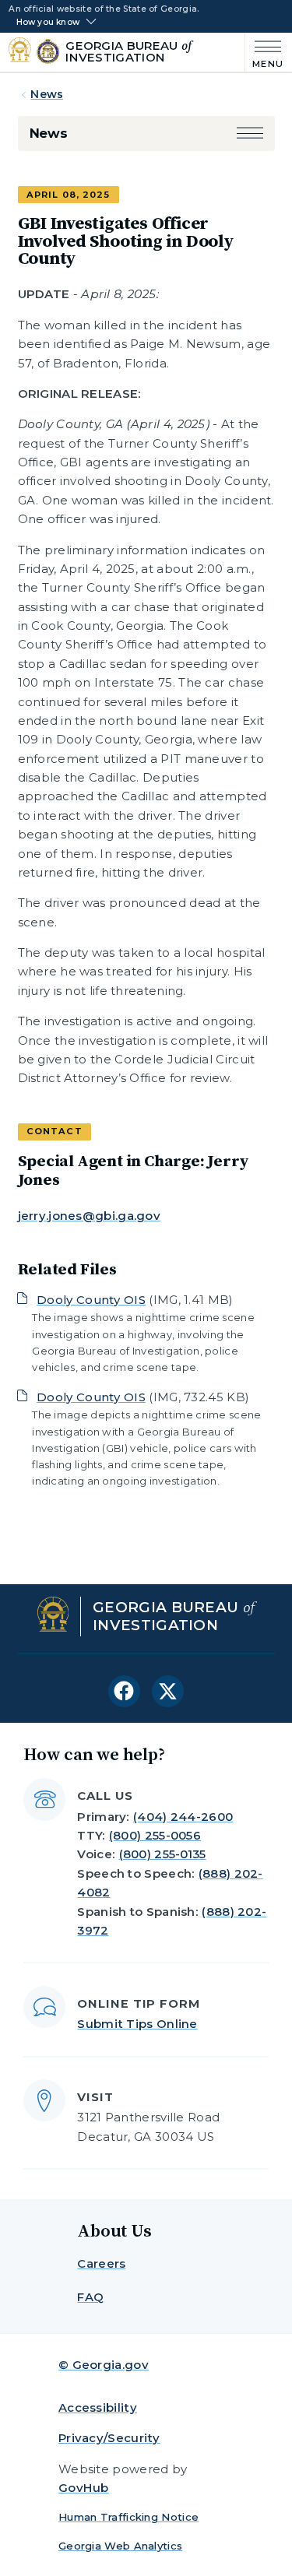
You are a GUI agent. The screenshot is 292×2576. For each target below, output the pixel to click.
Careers (101, 2263)
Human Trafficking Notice (128, 2517)
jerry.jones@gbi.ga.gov (90, 1216)
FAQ (90, 2297)
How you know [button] (48, 23)
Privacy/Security (109, 2438)
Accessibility (98, 2407)
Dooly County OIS (91, 1300)
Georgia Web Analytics (120, 2546)
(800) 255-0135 (163, 1854)
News (47, 94)
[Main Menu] (264, 53)
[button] (250, 134)
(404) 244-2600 (183, 1817)
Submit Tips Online (137, 2024)
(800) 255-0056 (155, 1835)
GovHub (84, 2488)
